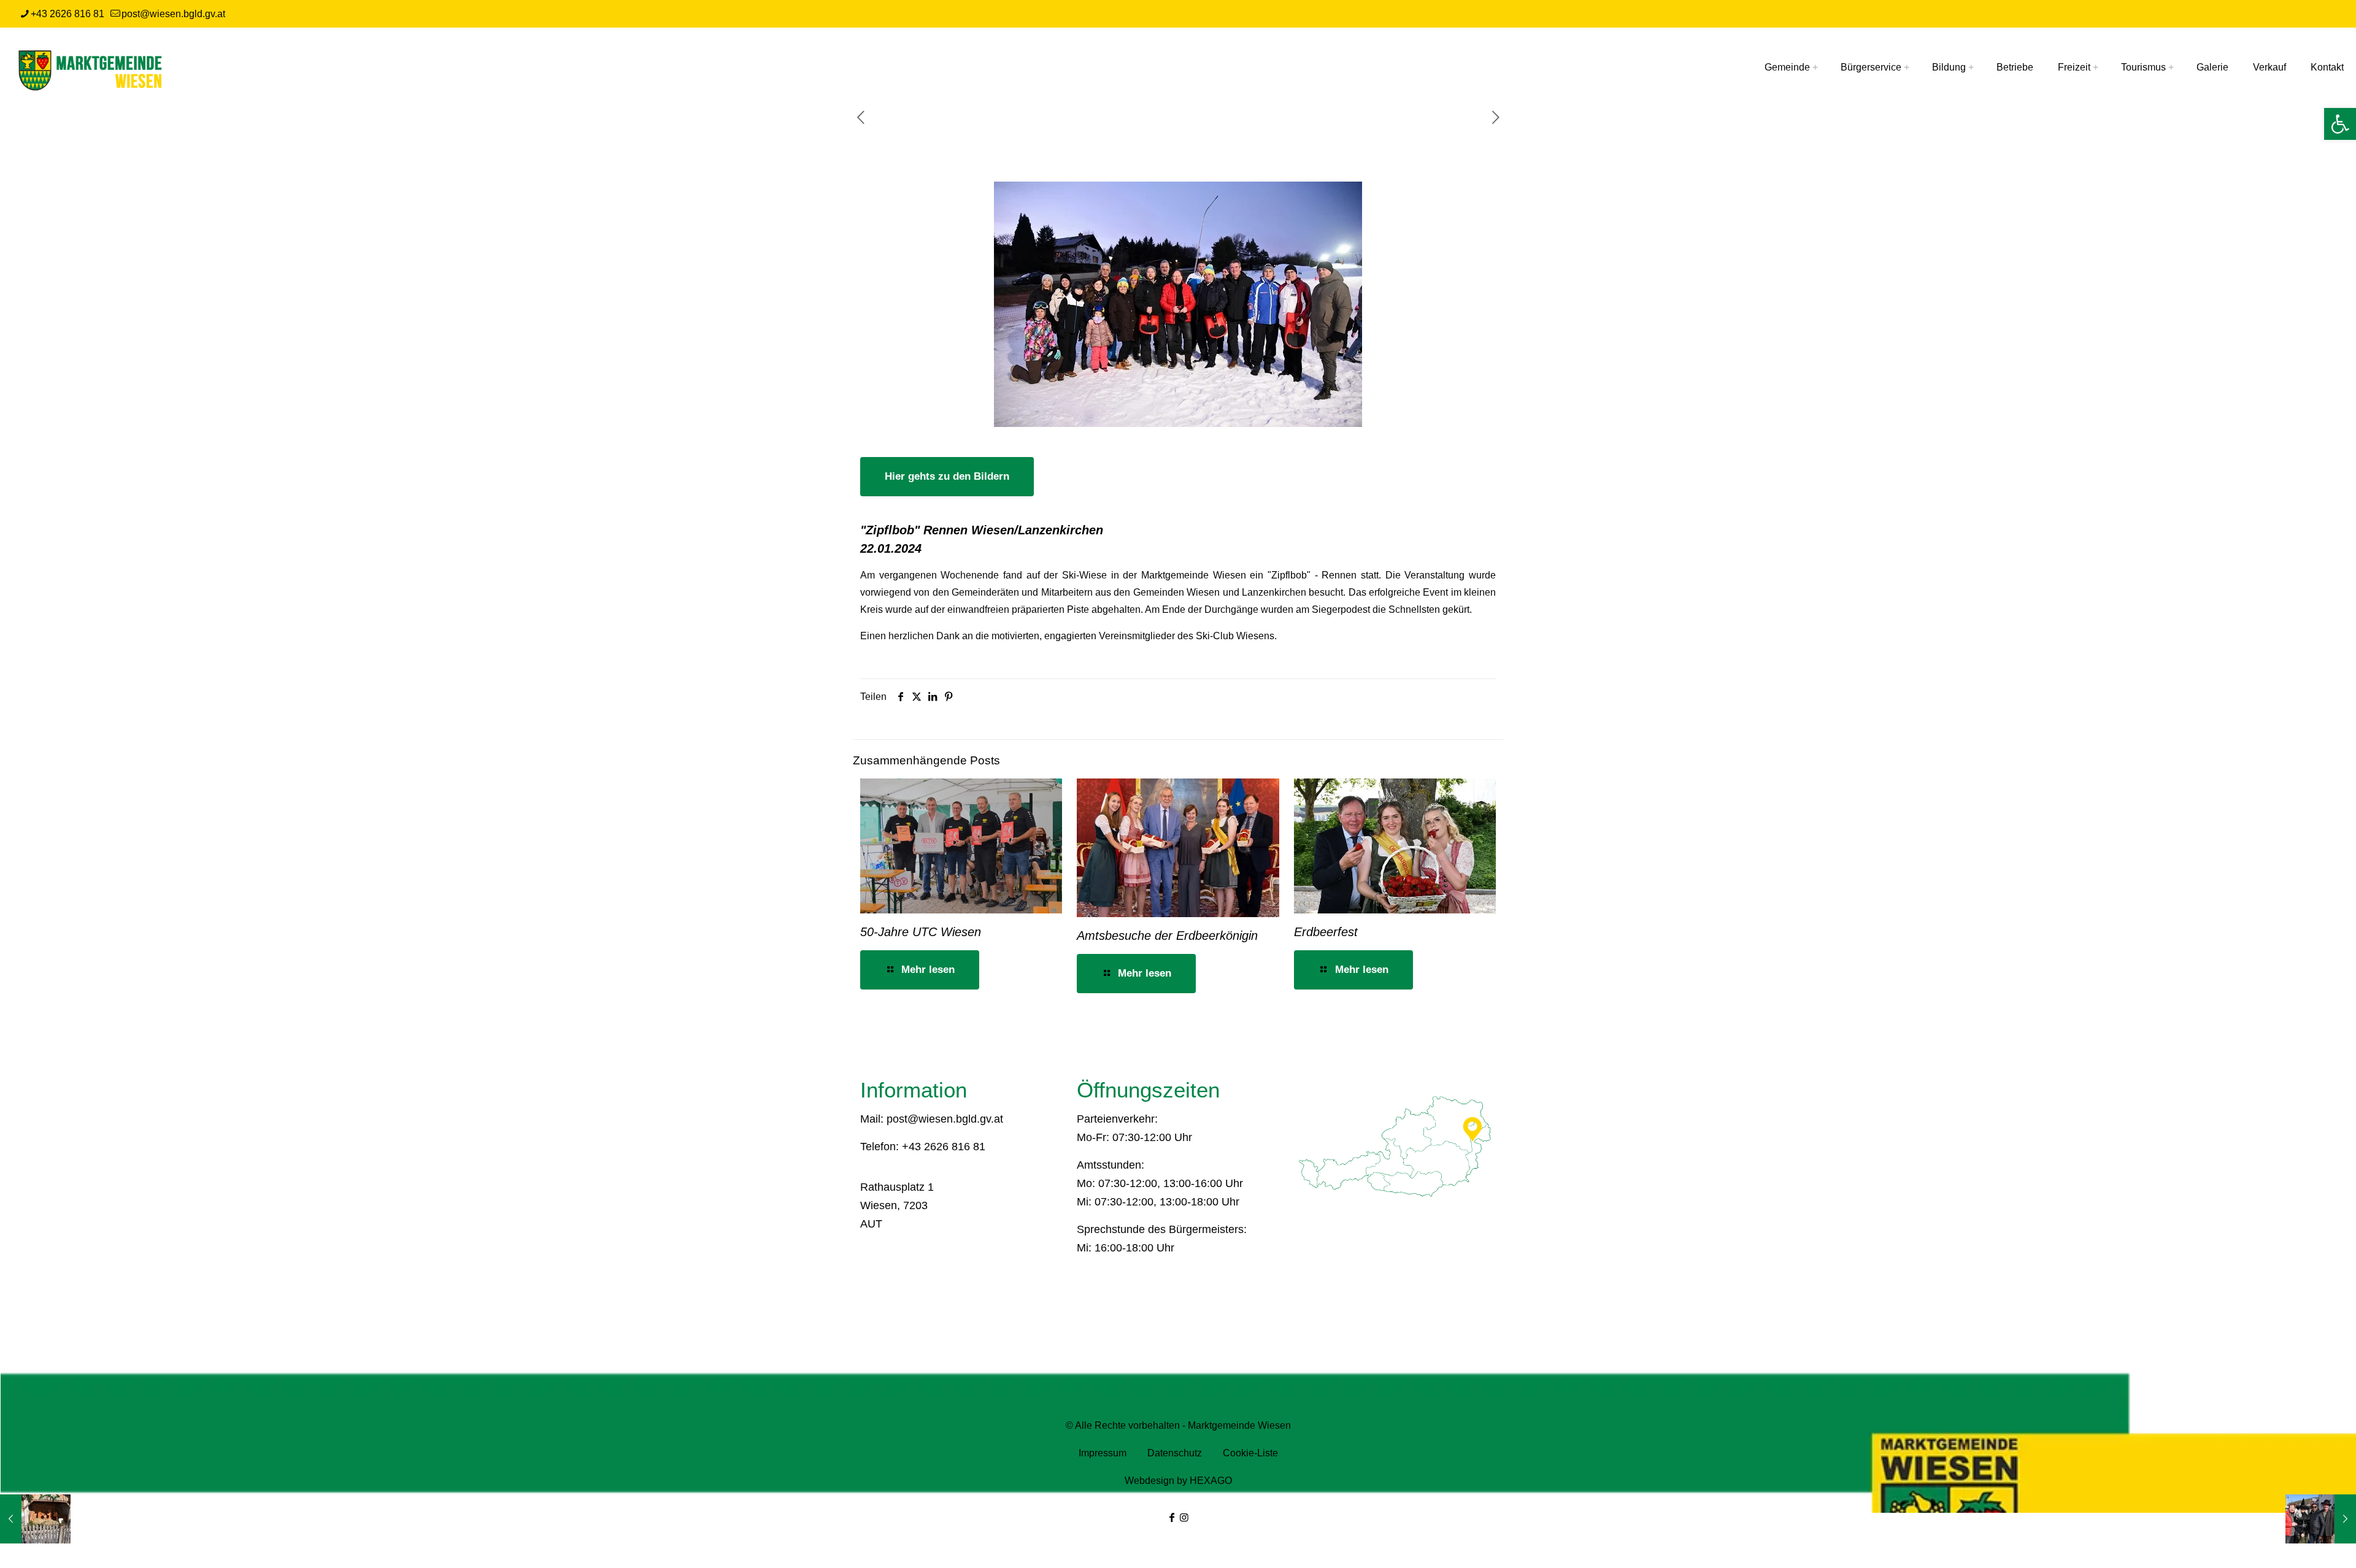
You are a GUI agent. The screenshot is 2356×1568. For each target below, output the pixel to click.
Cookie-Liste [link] (1250, 1453)
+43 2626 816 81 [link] (67, 14)
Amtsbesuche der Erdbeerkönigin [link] (1167, 936)
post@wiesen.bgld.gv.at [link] (173, 14)
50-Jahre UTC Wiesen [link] (921, 932)
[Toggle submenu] (1812, 67)
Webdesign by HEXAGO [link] (1178, 1481)
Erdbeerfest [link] (1326, 932)
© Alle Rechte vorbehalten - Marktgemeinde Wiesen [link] (1178, 1425)
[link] (2340, 124)
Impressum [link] (1104, 1453)
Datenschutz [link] (1176, 1453)
